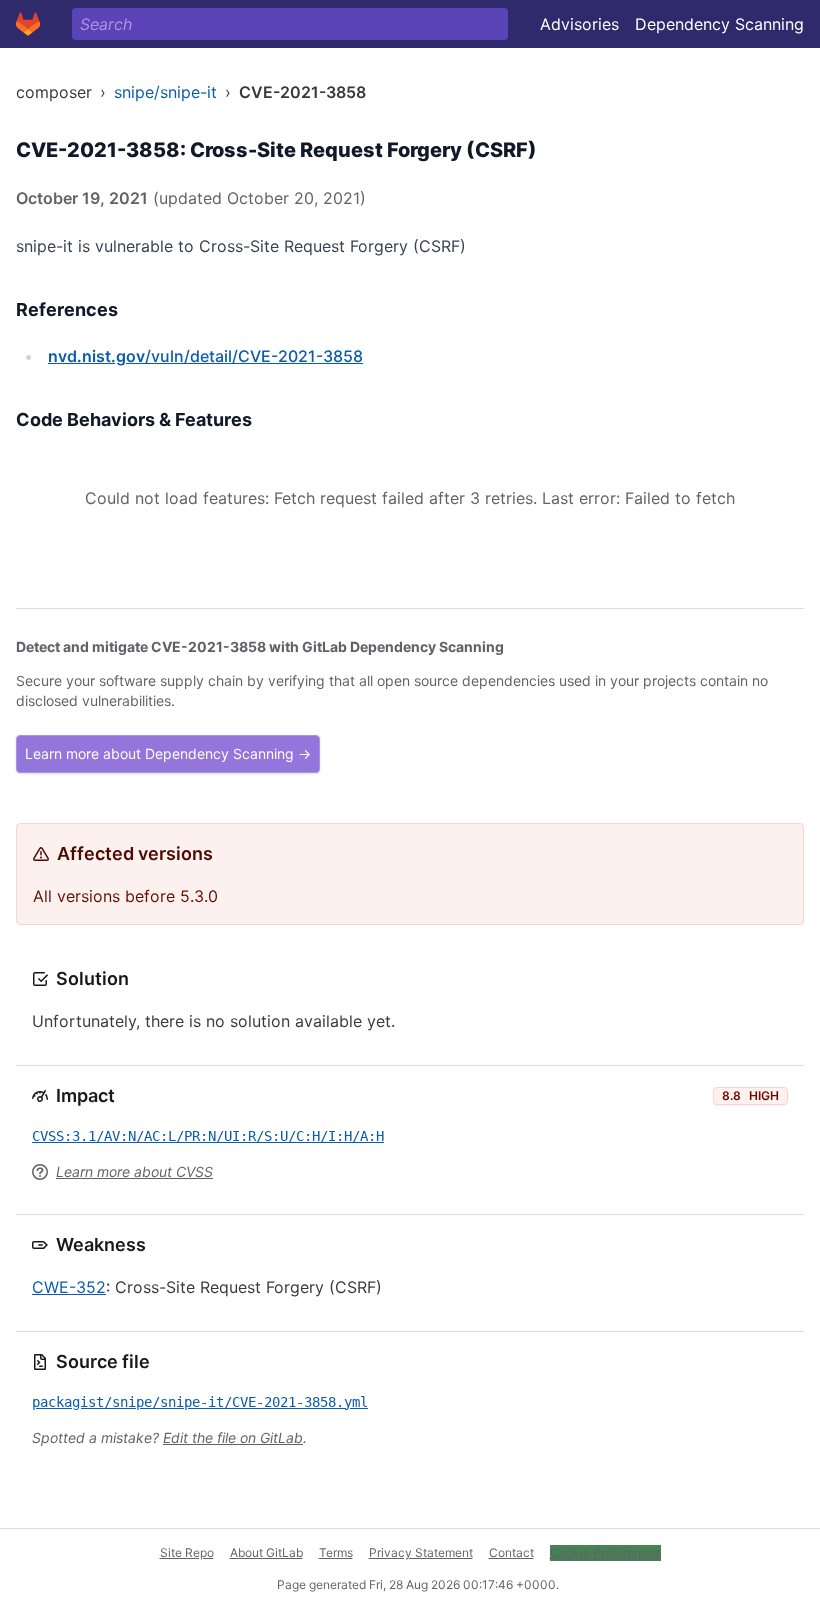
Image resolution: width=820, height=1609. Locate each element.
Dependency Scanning (719, 24)
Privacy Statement (421, 1552)
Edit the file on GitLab (233, 1437)
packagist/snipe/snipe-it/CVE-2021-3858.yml (200, 1402)
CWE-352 (69, 1287)
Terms (336, 1552)
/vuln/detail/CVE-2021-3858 (205, 356)
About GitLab (266, 1552)
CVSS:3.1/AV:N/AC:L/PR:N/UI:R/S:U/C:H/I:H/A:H (208, 1136)
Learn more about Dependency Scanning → (168, 753)
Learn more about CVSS (134, 1171)
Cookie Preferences (605, 1552)
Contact (511, 1552)
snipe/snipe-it (165, 92)
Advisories (579, 24)
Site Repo (187, 1552)
